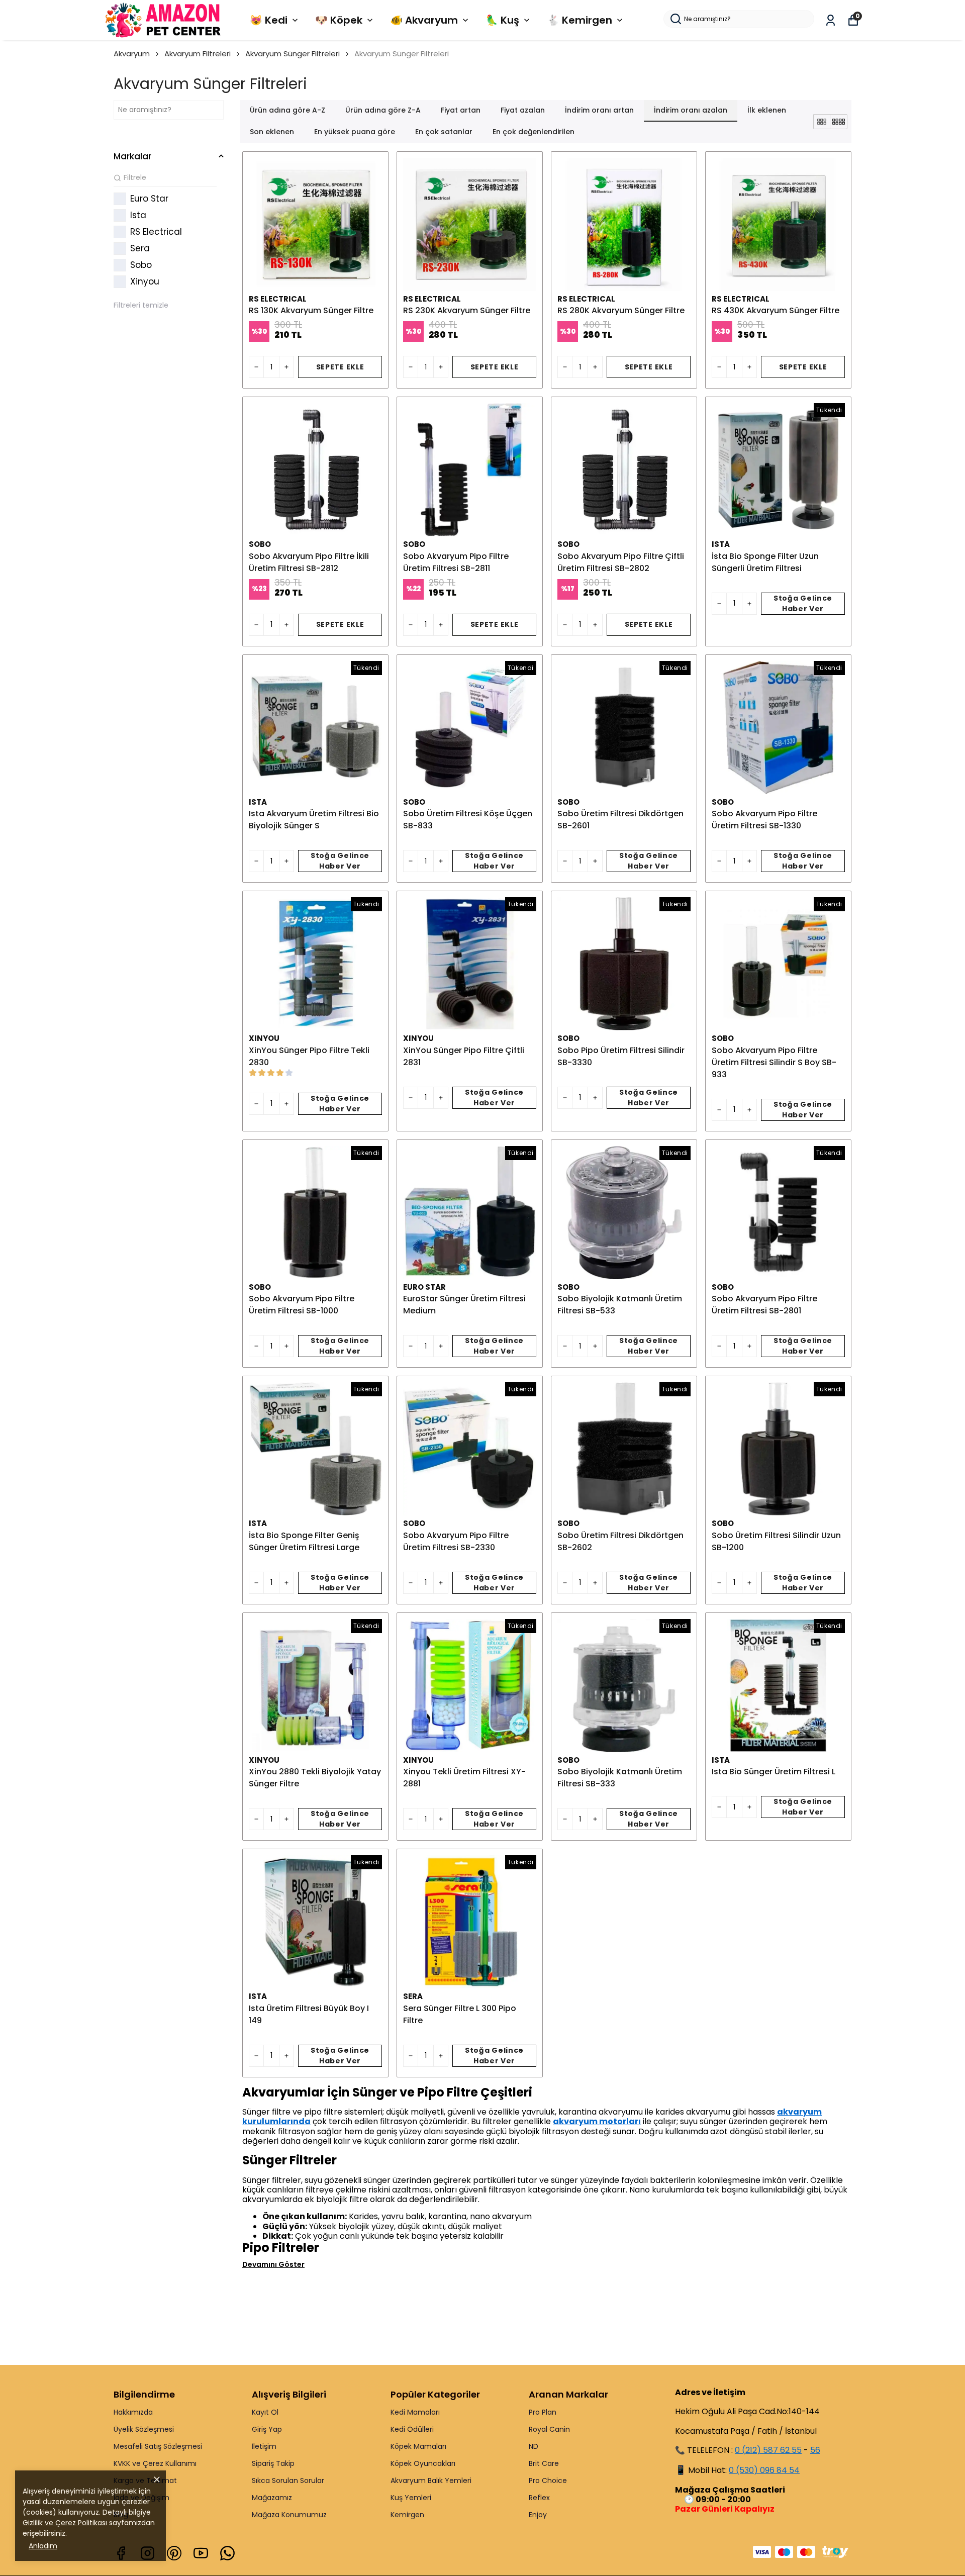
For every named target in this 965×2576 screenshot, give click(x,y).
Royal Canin (549, 2429)
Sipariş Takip (273, 2463)
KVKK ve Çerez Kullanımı (155, 2463)
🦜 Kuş (502, 20)
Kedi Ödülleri (412, 2429)
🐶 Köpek (339, 20)
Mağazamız (272, 2498)
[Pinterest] (174, 2553)
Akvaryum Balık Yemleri (431, 2480)
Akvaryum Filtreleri (198, 54)
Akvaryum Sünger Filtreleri (293, 54)
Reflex (539, 2498)
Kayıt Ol (265, 2412)
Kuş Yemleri (411, 2498)
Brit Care (544, 2463)
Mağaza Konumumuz (289, 2515)
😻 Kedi (269, 20)
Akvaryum (132, 54)
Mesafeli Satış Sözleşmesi (158, 2446)
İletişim (264, 2446)
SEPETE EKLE (340, 367)
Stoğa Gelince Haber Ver (803, 603)
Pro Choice (548, 2480)
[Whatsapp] (227, 2553)
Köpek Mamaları (418, 2446)
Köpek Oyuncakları (423, 2463)
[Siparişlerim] (831, 20)
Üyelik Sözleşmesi (144, 2429)
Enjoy (538, 2515)
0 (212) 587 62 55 (768, 2450)
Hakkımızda (133, 2412)
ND (534, 2446)
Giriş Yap (267, 2429)
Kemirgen (407, 2515)
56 (815, 2450)
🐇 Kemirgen (580, 20)
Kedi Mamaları (415, 2412)
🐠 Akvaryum (424, 20)
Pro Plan (543, 2412)
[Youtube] (201, 2553)
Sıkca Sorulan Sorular (288, 2480)
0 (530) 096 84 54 (764, 2470)
